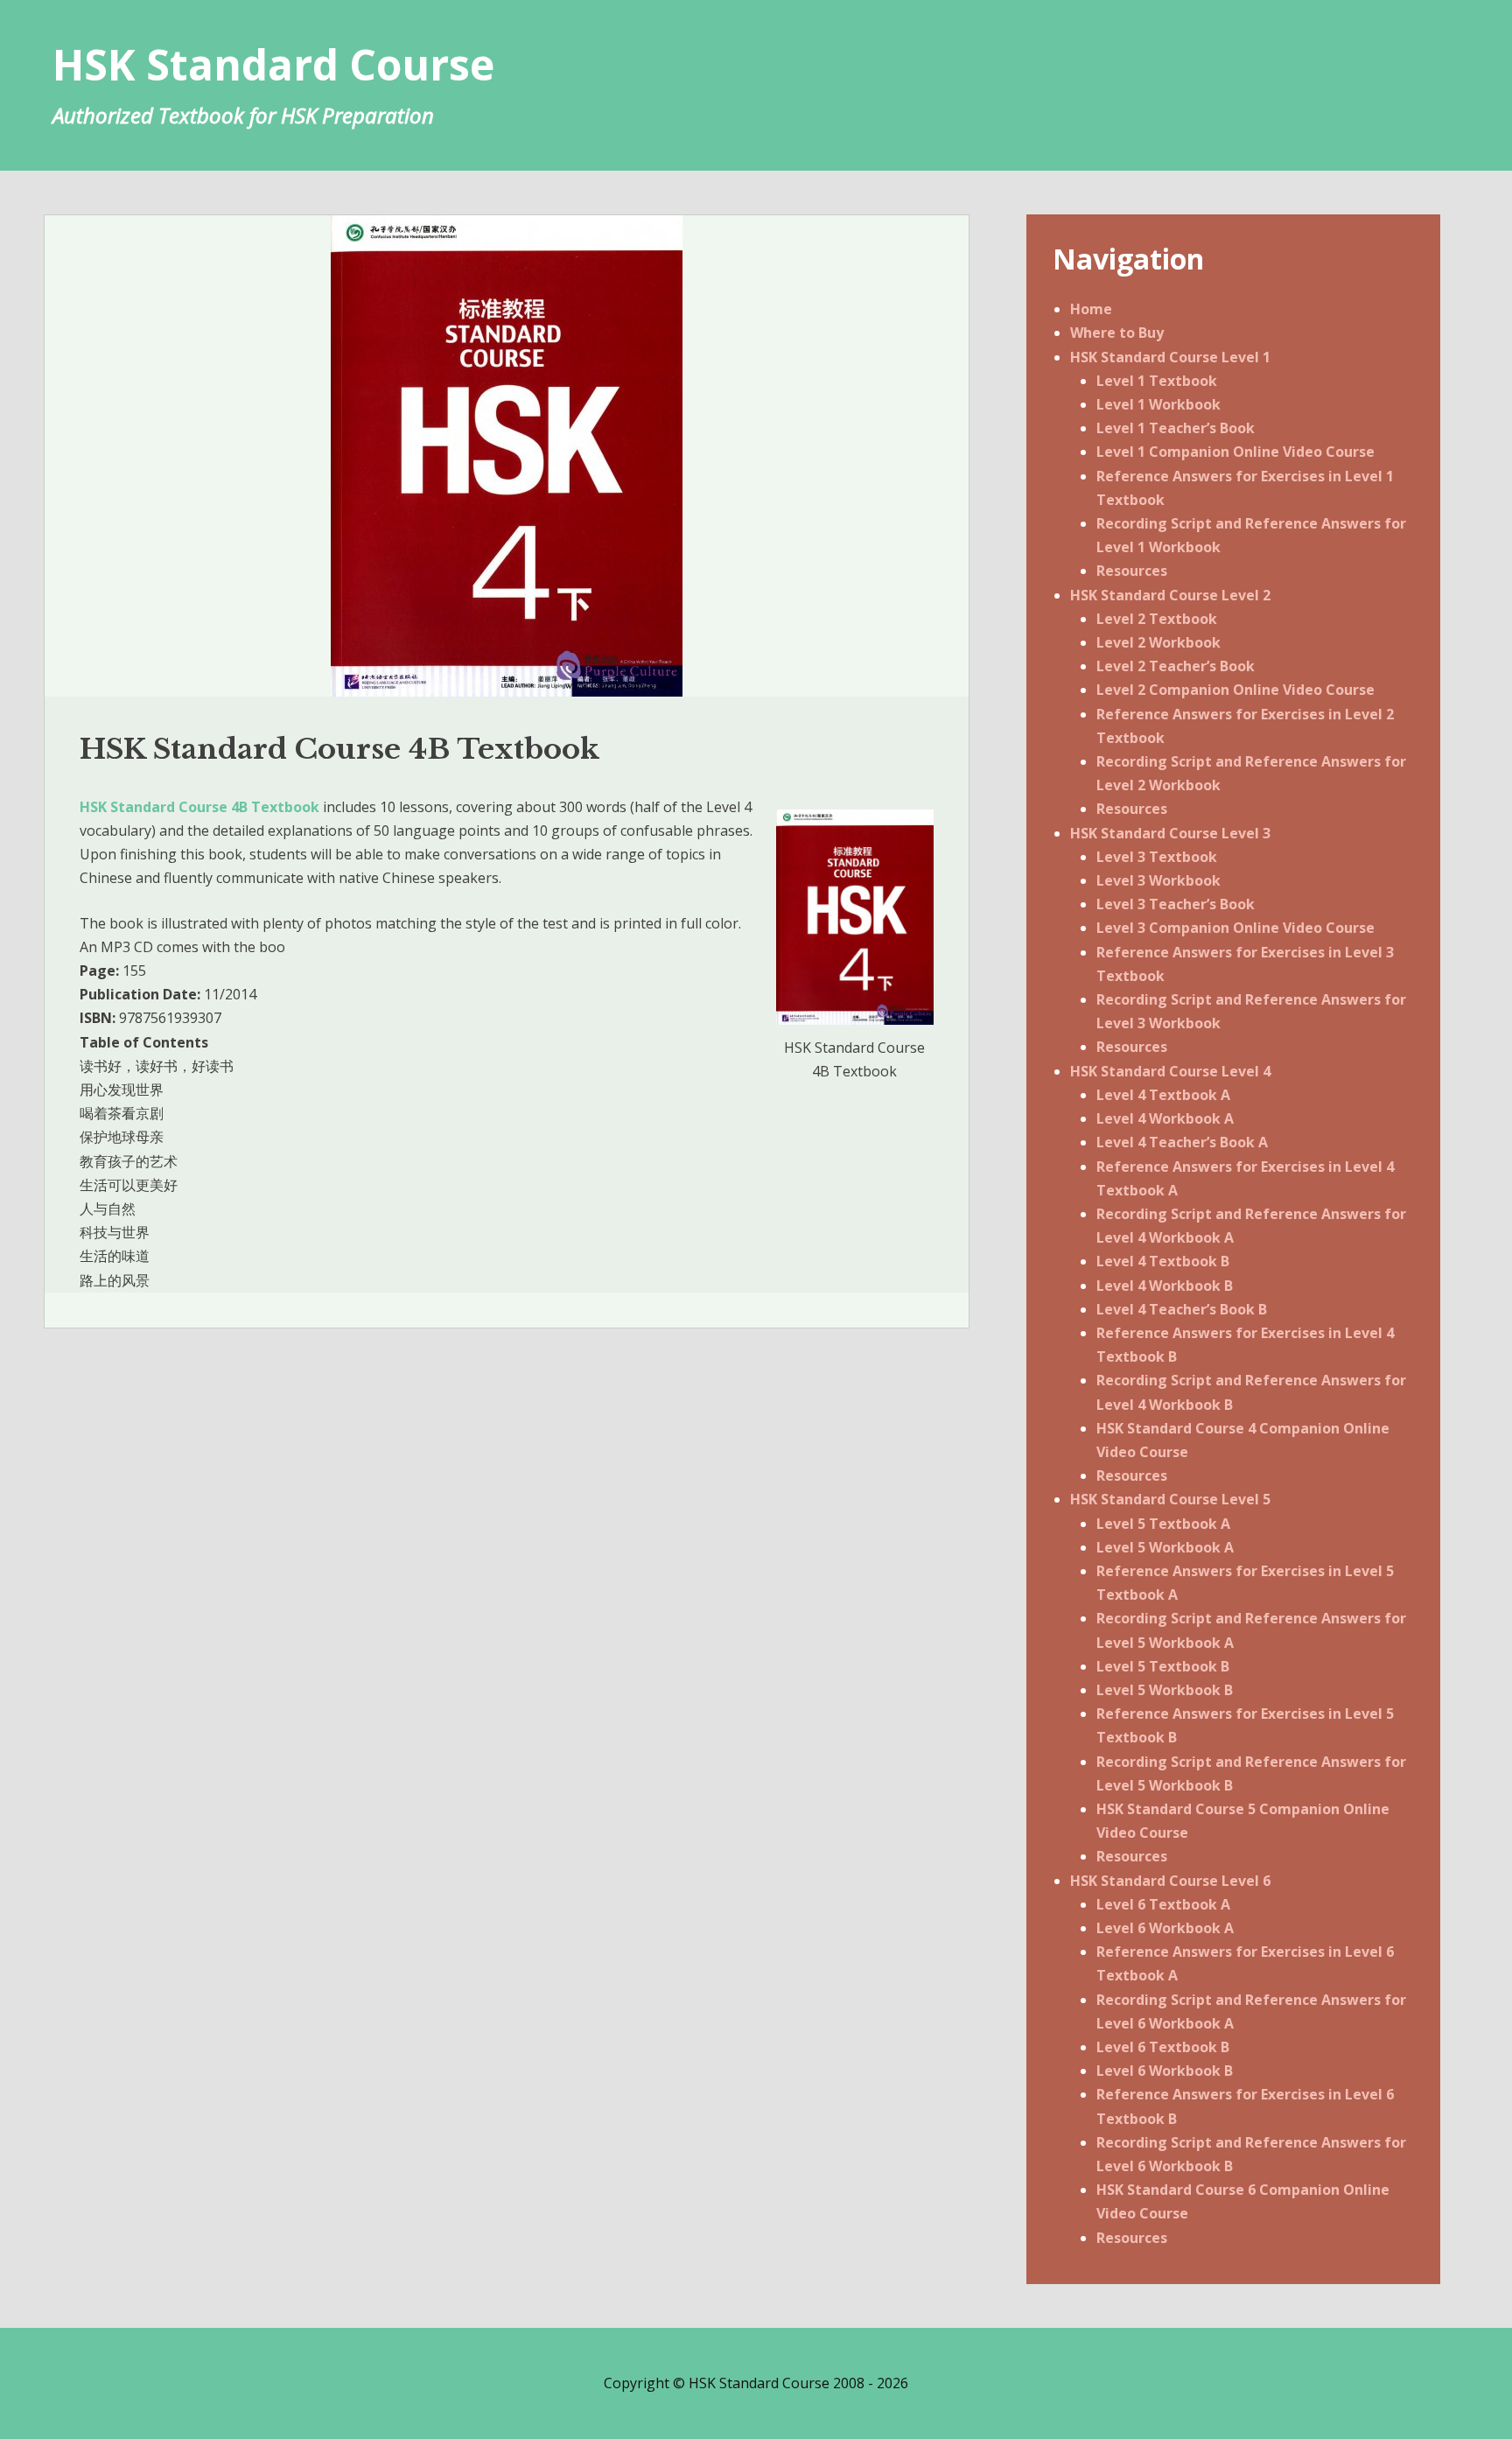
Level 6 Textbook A (1163, 1904)
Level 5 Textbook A (1163, 1524)
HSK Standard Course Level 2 (1170, 595)
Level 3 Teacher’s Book (1176, 904)
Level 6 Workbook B (1165, 2071)
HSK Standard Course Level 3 (1170, 833)
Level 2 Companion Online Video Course (1235, 690)
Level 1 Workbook (1158, 404)
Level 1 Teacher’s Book (1176, 428)
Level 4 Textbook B (1163, 1261)
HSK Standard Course (273, 64)
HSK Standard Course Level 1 (1170, 357)
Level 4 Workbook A (1165, 1118)
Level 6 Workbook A (1165, 1928)
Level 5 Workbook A (1165, 1547)
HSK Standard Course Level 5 (1170, 1499)
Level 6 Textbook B (1163, 2047)
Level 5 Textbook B (1163, 1666)
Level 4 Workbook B (1165, 1286)
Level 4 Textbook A (1163, 1095)
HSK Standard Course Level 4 (1170, 1071)
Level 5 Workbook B (1165, 1690)
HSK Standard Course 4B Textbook (199, 807)
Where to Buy (1117, 333)
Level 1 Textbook (1157, 381)
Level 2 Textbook (1157, 619)
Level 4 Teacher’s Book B (1182, 1309)
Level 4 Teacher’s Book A (1182, 1142)
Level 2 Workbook (1158, 642)
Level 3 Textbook (1157, 857)
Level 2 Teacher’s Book (1176, 666)
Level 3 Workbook (1158, 880)
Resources (1132, 571)
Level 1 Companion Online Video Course (1235, 452)
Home (1091, 309)
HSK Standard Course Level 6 (1170, 1881)
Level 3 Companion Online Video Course (1235, 928)
